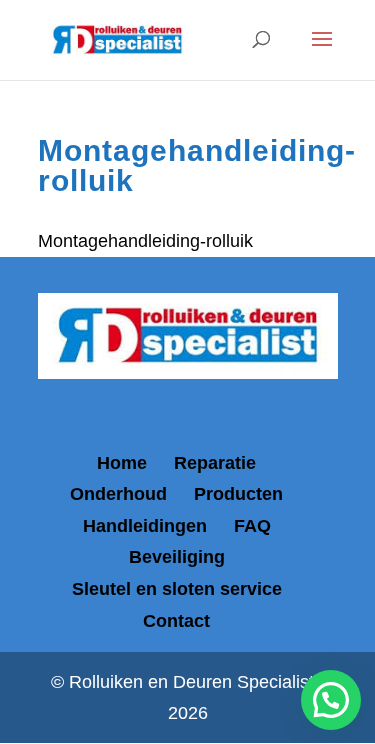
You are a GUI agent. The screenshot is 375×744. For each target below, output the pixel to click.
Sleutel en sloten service (177, 589)
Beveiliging (177, 557)
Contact (176, 621)
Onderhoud (118, 494)
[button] (331, 700)
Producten (238, 494)
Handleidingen (145, 526)
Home (122, 463)
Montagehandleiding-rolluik (145, 241)
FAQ (252, 526)
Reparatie (215, 463)
